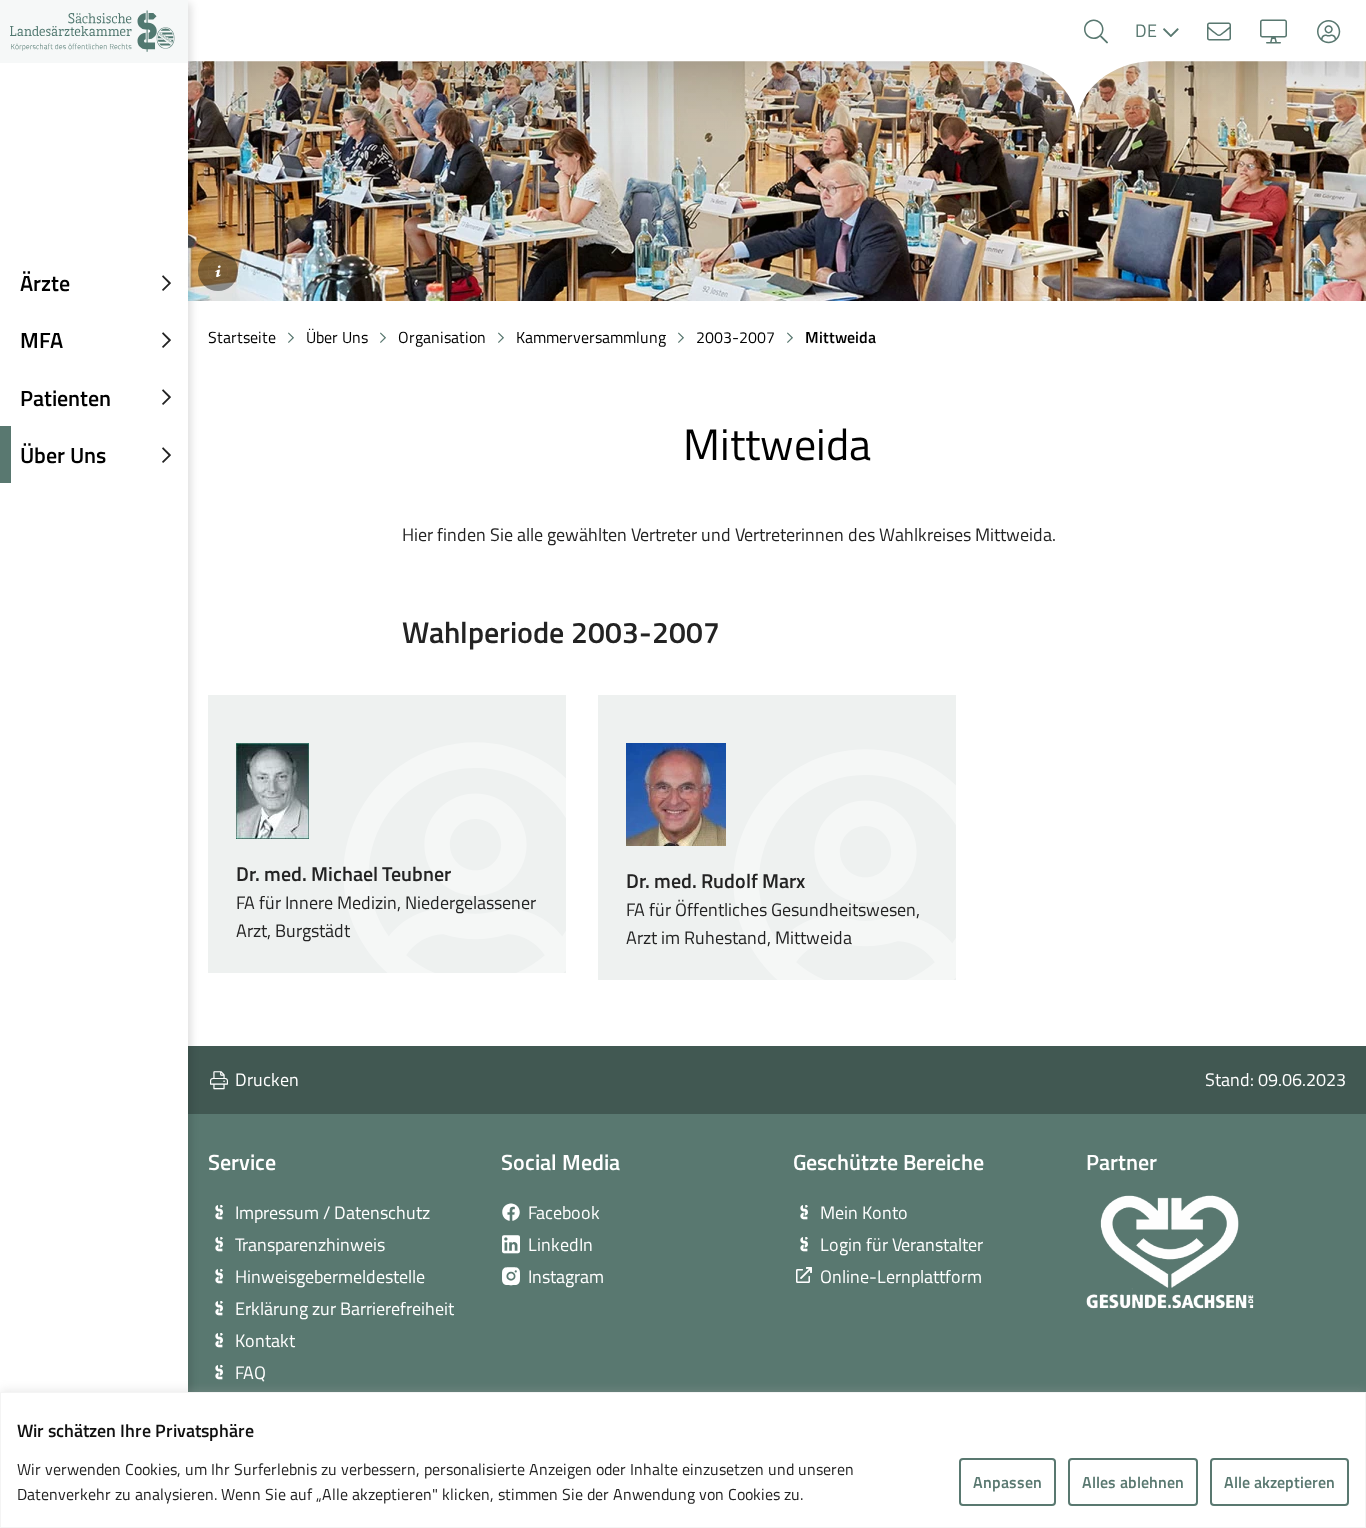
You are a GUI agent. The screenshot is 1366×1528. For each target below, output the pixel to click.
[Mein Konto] (1328, 31)
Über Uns (337, 337)
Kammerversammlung (591, 337)
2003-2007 (735, 337)
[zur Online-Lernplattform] (1273, 31)
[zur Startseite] (94, 31)
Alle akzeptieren (1279, 1482)
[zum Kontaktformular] (1218, 31)
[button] (1095, 31)
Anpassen (1007, 1482)
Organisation (442, 337)
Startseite (242, 337)
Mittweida (840, 337)
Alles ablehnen (1133, 1482)
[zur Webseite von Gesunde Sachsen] (1170, 1252)
